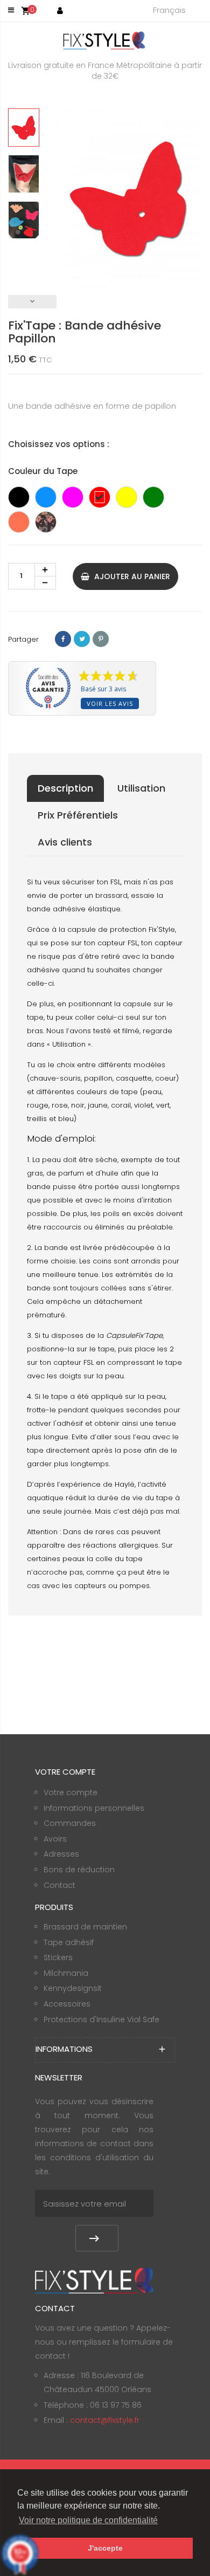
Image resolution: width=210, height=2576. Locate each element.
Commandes (70, 1823)
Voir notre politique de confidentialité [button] (88, 2520)
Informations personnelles (94, 1808)
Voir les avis (110, 703)
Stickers (58, 1957)
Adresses (61, 1854)
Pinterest (101, 639)
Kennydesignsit (73, 1988)
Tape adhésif (69, 1942)
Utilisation (141, 788)
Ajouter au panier (131, 576)
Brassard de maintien (85, 1927)
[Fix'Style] (105, 40)
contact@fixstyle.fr (105, 2420)
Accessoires (67, 2004)
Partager (63, 639)
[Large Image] (94, 2280)
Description (65, 788)
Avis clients (65, 842)
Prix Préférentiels (78, 815)
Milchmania (66, 1973)
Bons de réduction (79, 1870)
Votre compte (71, 1792)
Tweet (82, 639)
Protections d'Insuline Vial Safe (101, 2019)
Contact (59, 1885)
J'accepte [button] (105, 2548)
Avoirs (55, 1839)
